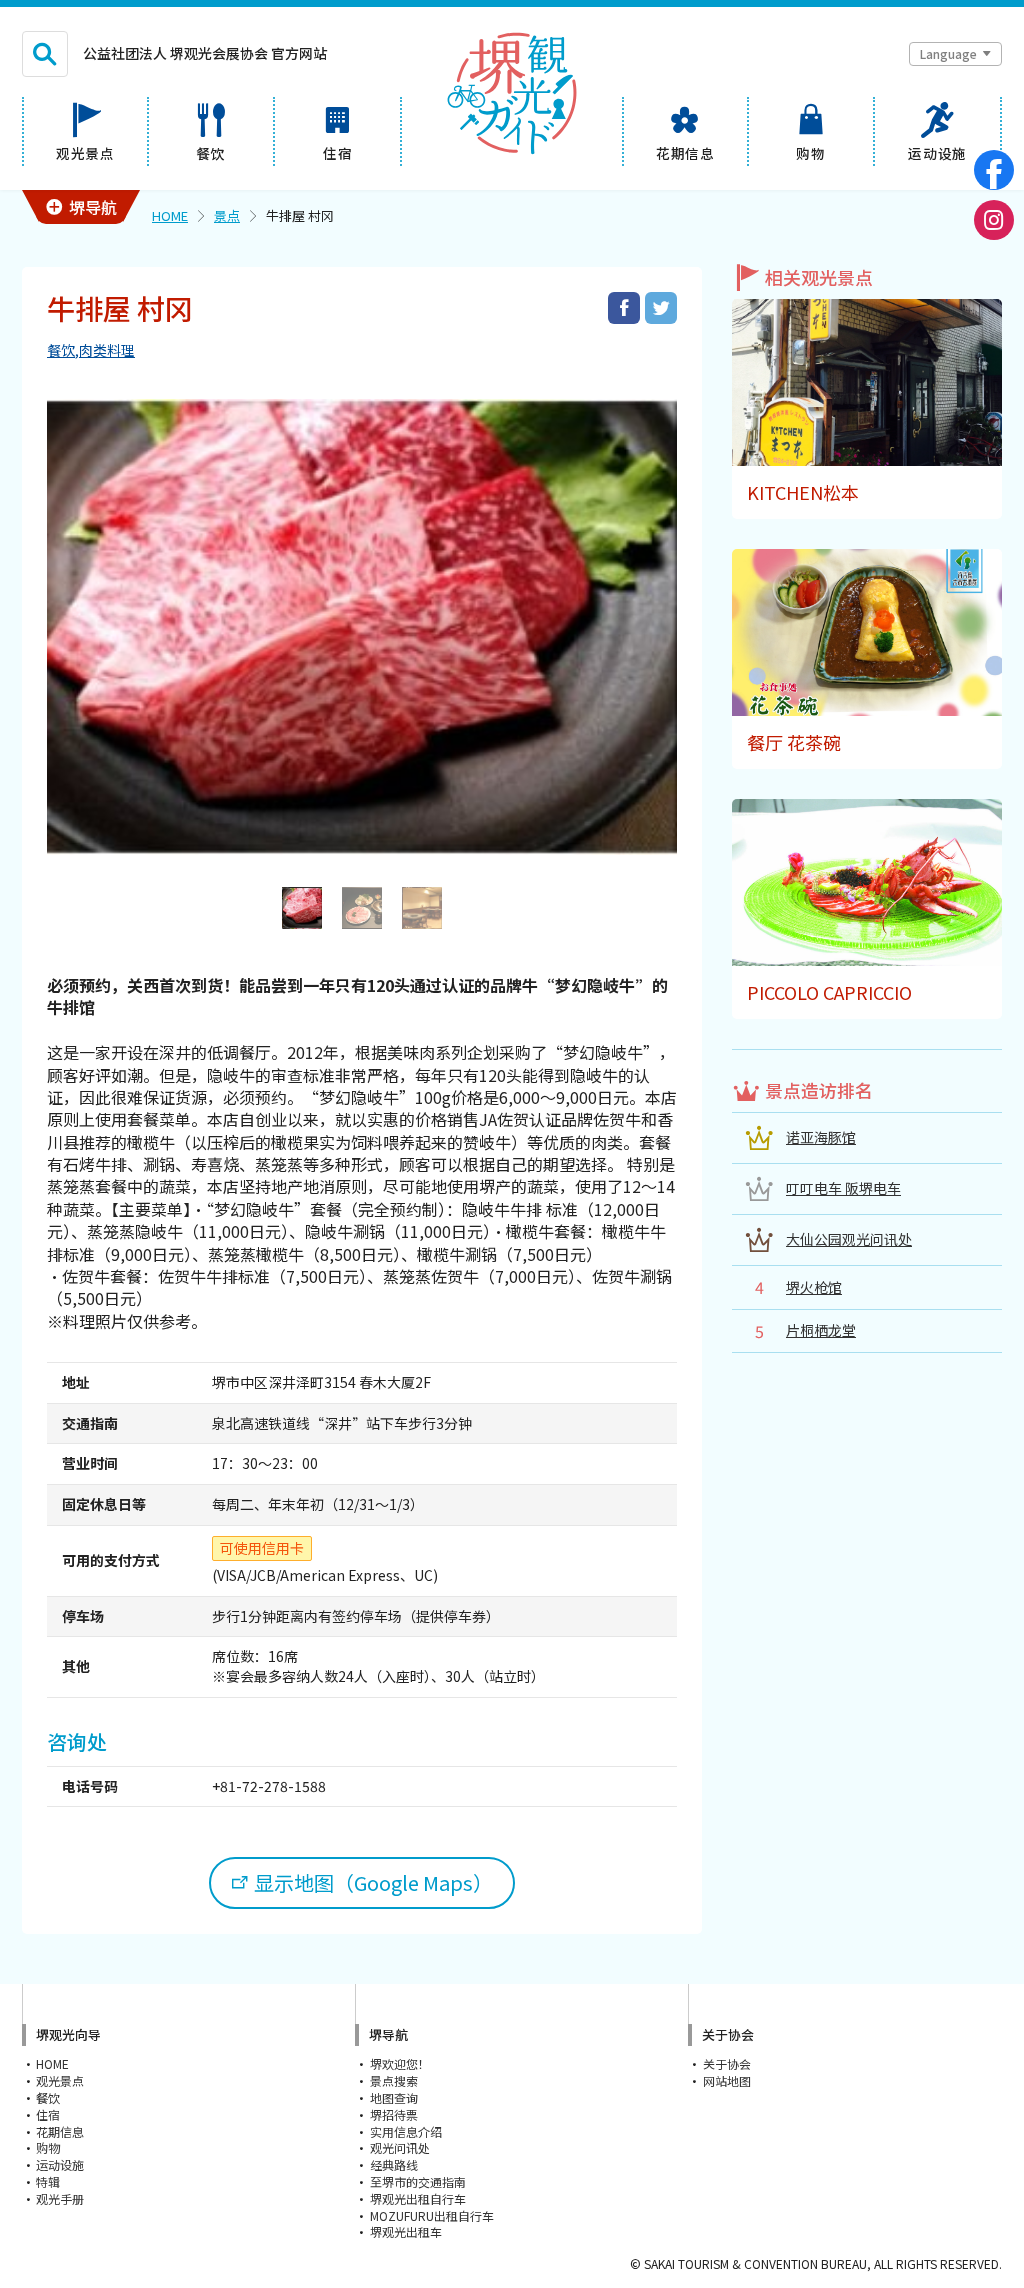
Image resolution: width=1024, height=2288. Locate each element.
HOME (170, 215)
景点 (227, 215)
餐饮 (61, 350)
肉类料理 (107, 350)
